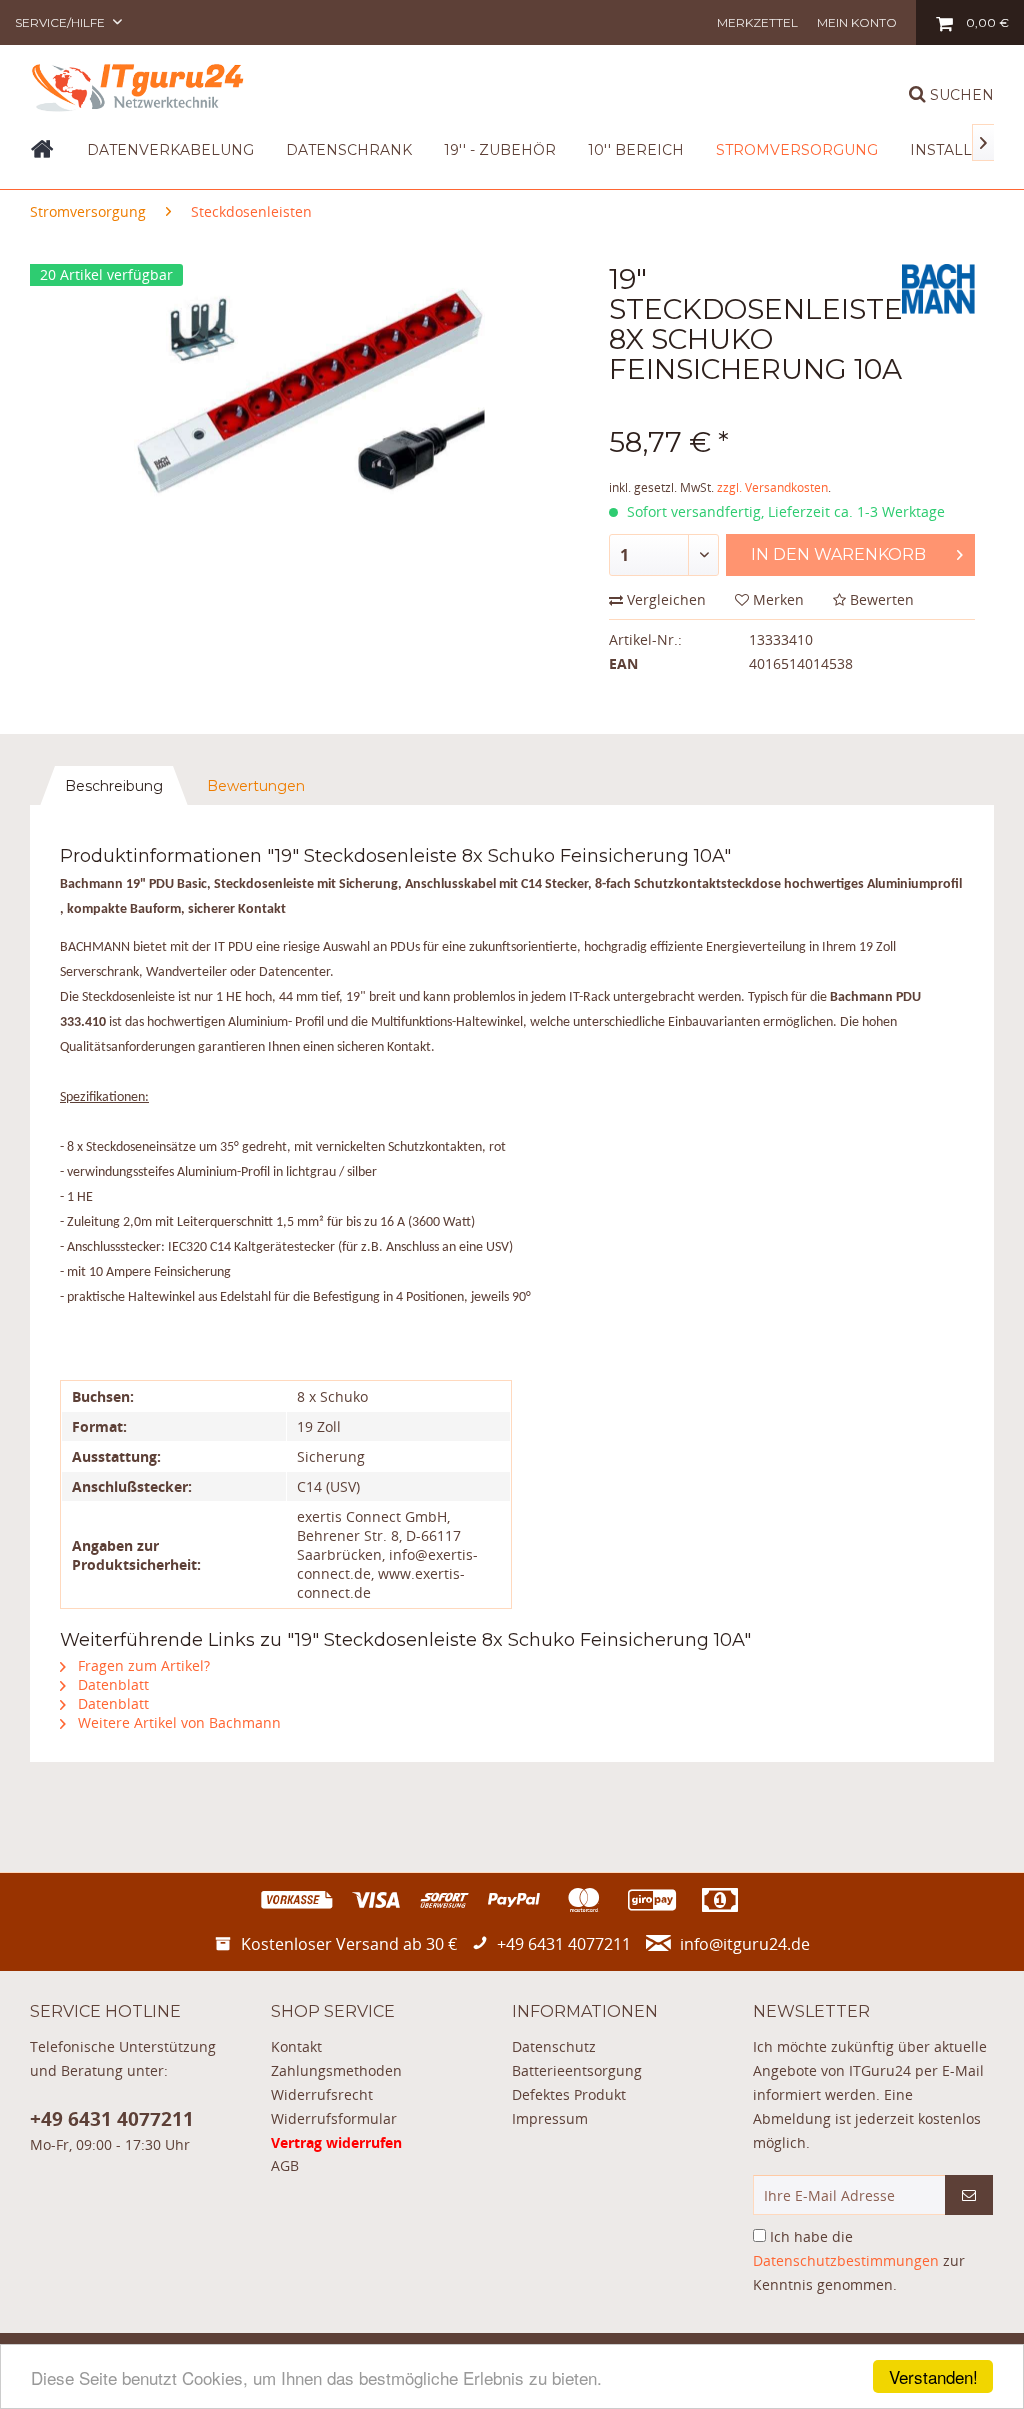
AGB (285, 2165)
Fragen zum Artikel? (142, 1665)
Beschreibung (114, 786)
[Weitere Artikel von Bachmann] (938, 299)
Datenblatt (111, 1684)
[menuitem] (757, 22)
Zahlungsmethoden (336, 2070)
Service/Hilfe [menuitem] (61, 22)
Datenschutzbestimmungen (846, 2260)
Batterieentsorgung (577, 2070)
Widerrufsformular (334, 2118)
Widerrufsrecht (322, 2094)
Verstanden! (933, 2376)
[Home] (42, 156)
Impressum (550, 2118)
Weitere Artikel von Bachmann (177, 1722)
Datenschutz (554, 2046)
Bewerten (880, 599)
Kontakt (296, 2046)
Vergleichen (664, 599)
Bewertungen (256, 786)
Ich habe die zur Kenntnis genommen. (859, 2260)
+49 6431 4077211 (112, 2119)
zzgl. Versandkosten (772, 487)
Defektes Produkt (569, 2094)
